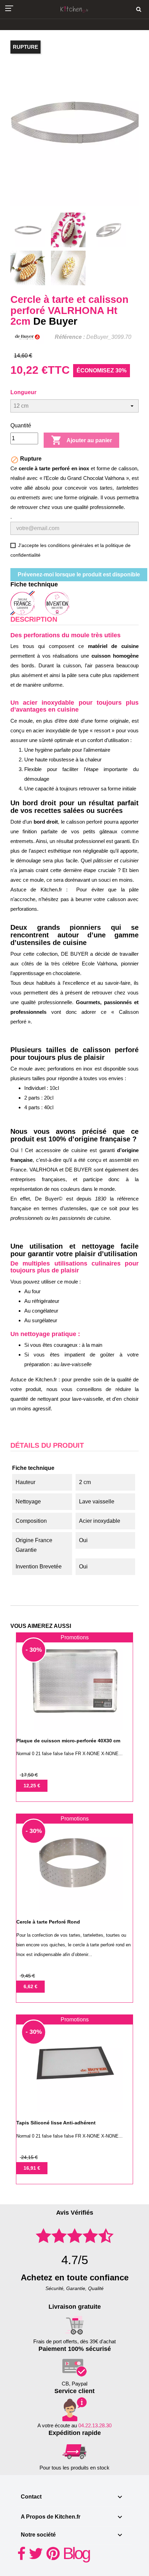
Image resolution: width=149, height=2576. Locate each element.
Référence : (70, 337)
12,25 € (32, 1786)
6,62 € (30, 1986)
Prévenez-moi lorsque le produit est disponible (79, 574)
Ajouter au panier (81, 440)
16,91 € (32, 2168)
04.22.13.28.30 (95, 2425)
